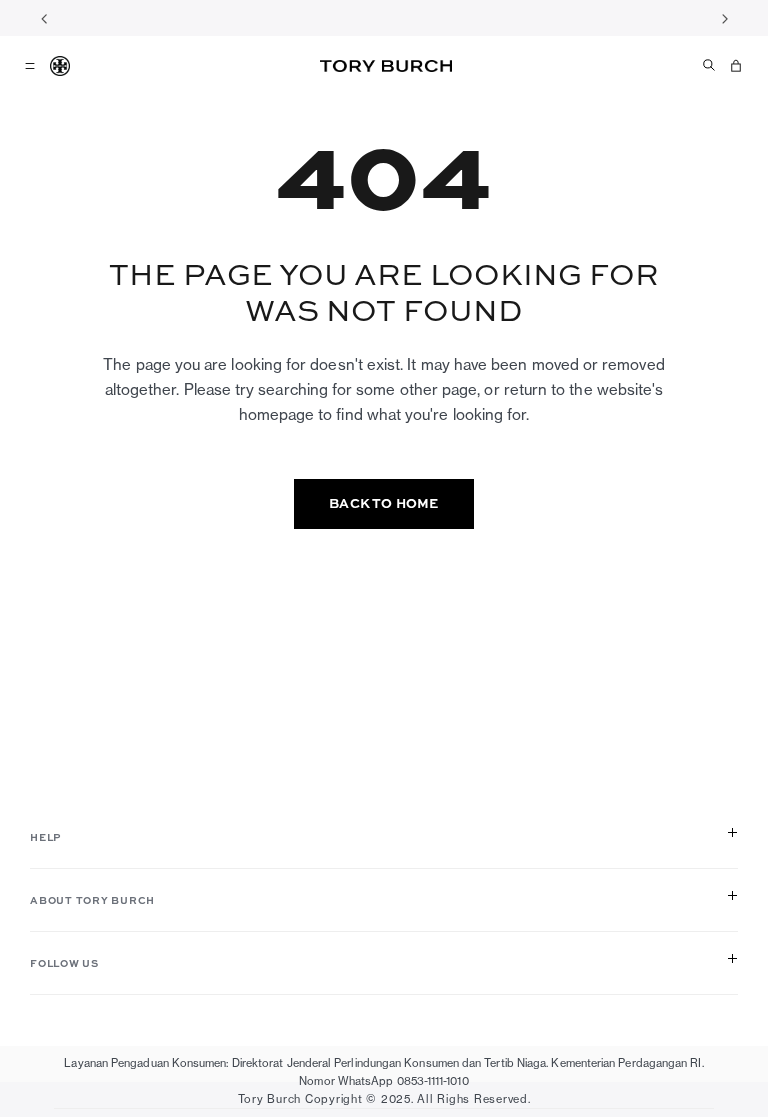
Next (724, 18)
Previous (44, 18)
